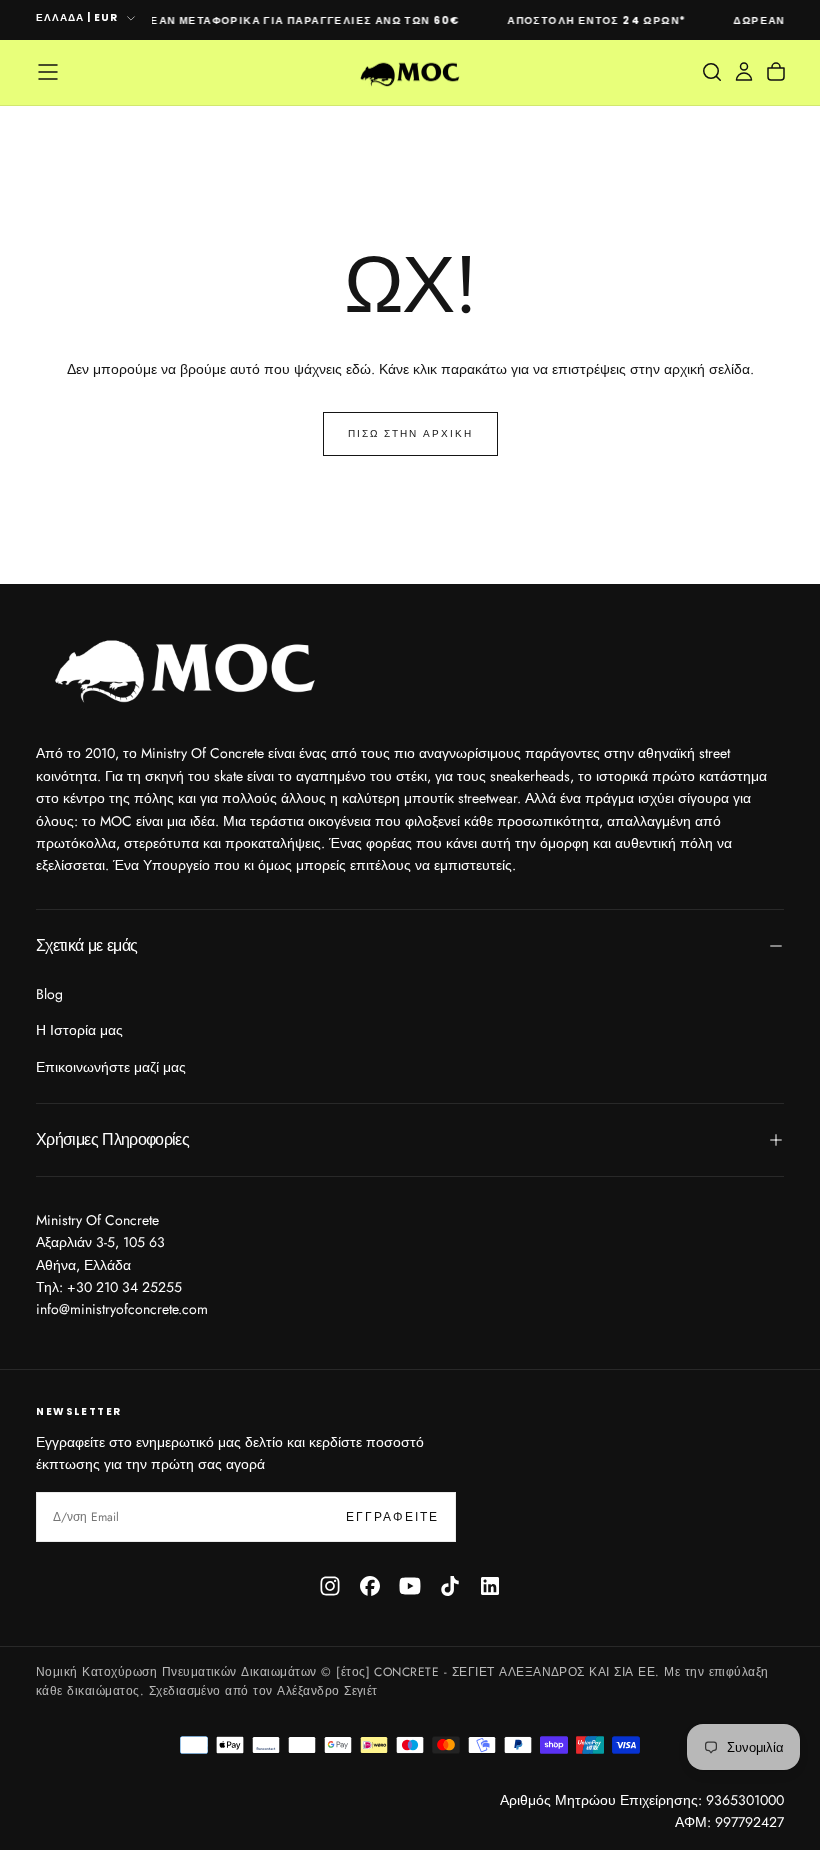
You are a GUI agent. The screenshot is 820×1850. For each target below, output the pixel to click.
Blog (49, 994)
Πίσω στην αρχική (410, 433)
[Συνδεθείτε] (744, 72)
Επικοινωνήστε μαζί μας (111, 1067)
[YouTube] (410, 1586)
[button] (48, 72)
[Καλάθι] (776, 72)
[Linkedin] (490, 1586)
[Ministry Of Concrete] (186, 667)
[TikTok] (450, 1586)
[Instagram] (330, 1586)
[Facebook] (370, 1586)
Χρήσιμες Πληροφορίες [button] (112, 1139)
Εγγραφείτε (392, 1517)
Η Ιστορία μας (79, 1030)
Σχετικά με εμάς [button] (86, 945)
